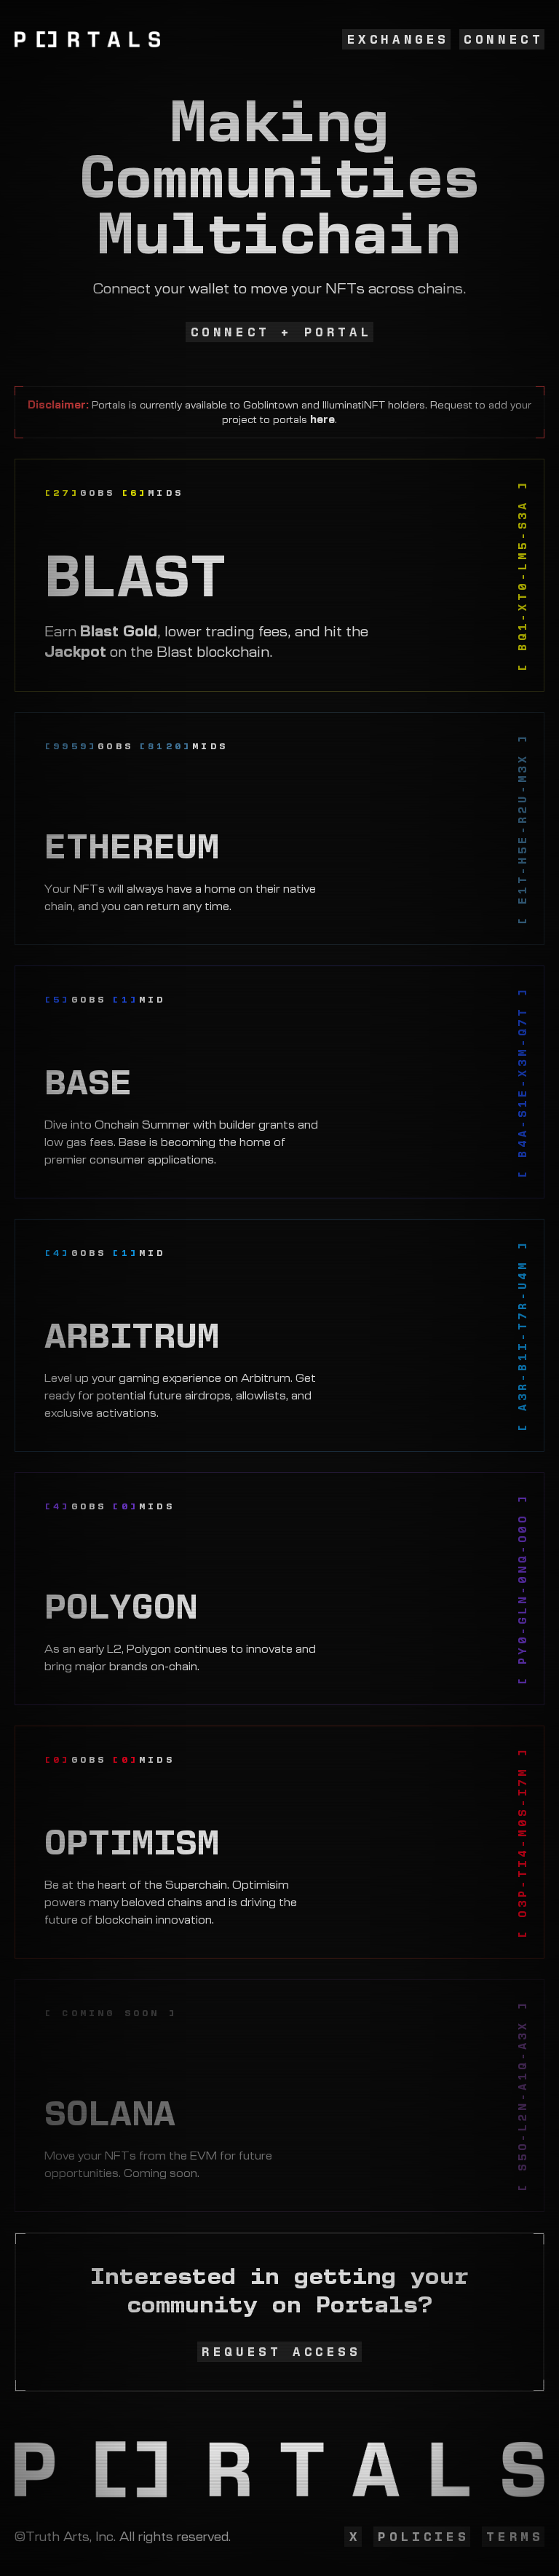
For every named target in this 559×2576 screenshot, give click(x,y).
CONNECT (503, 39)
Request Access (281, 2352)
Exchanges (398, 39)
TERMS (515, 2537)
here (322, 419)
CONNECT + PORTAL (282, 332)
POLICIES (423, 2537)
